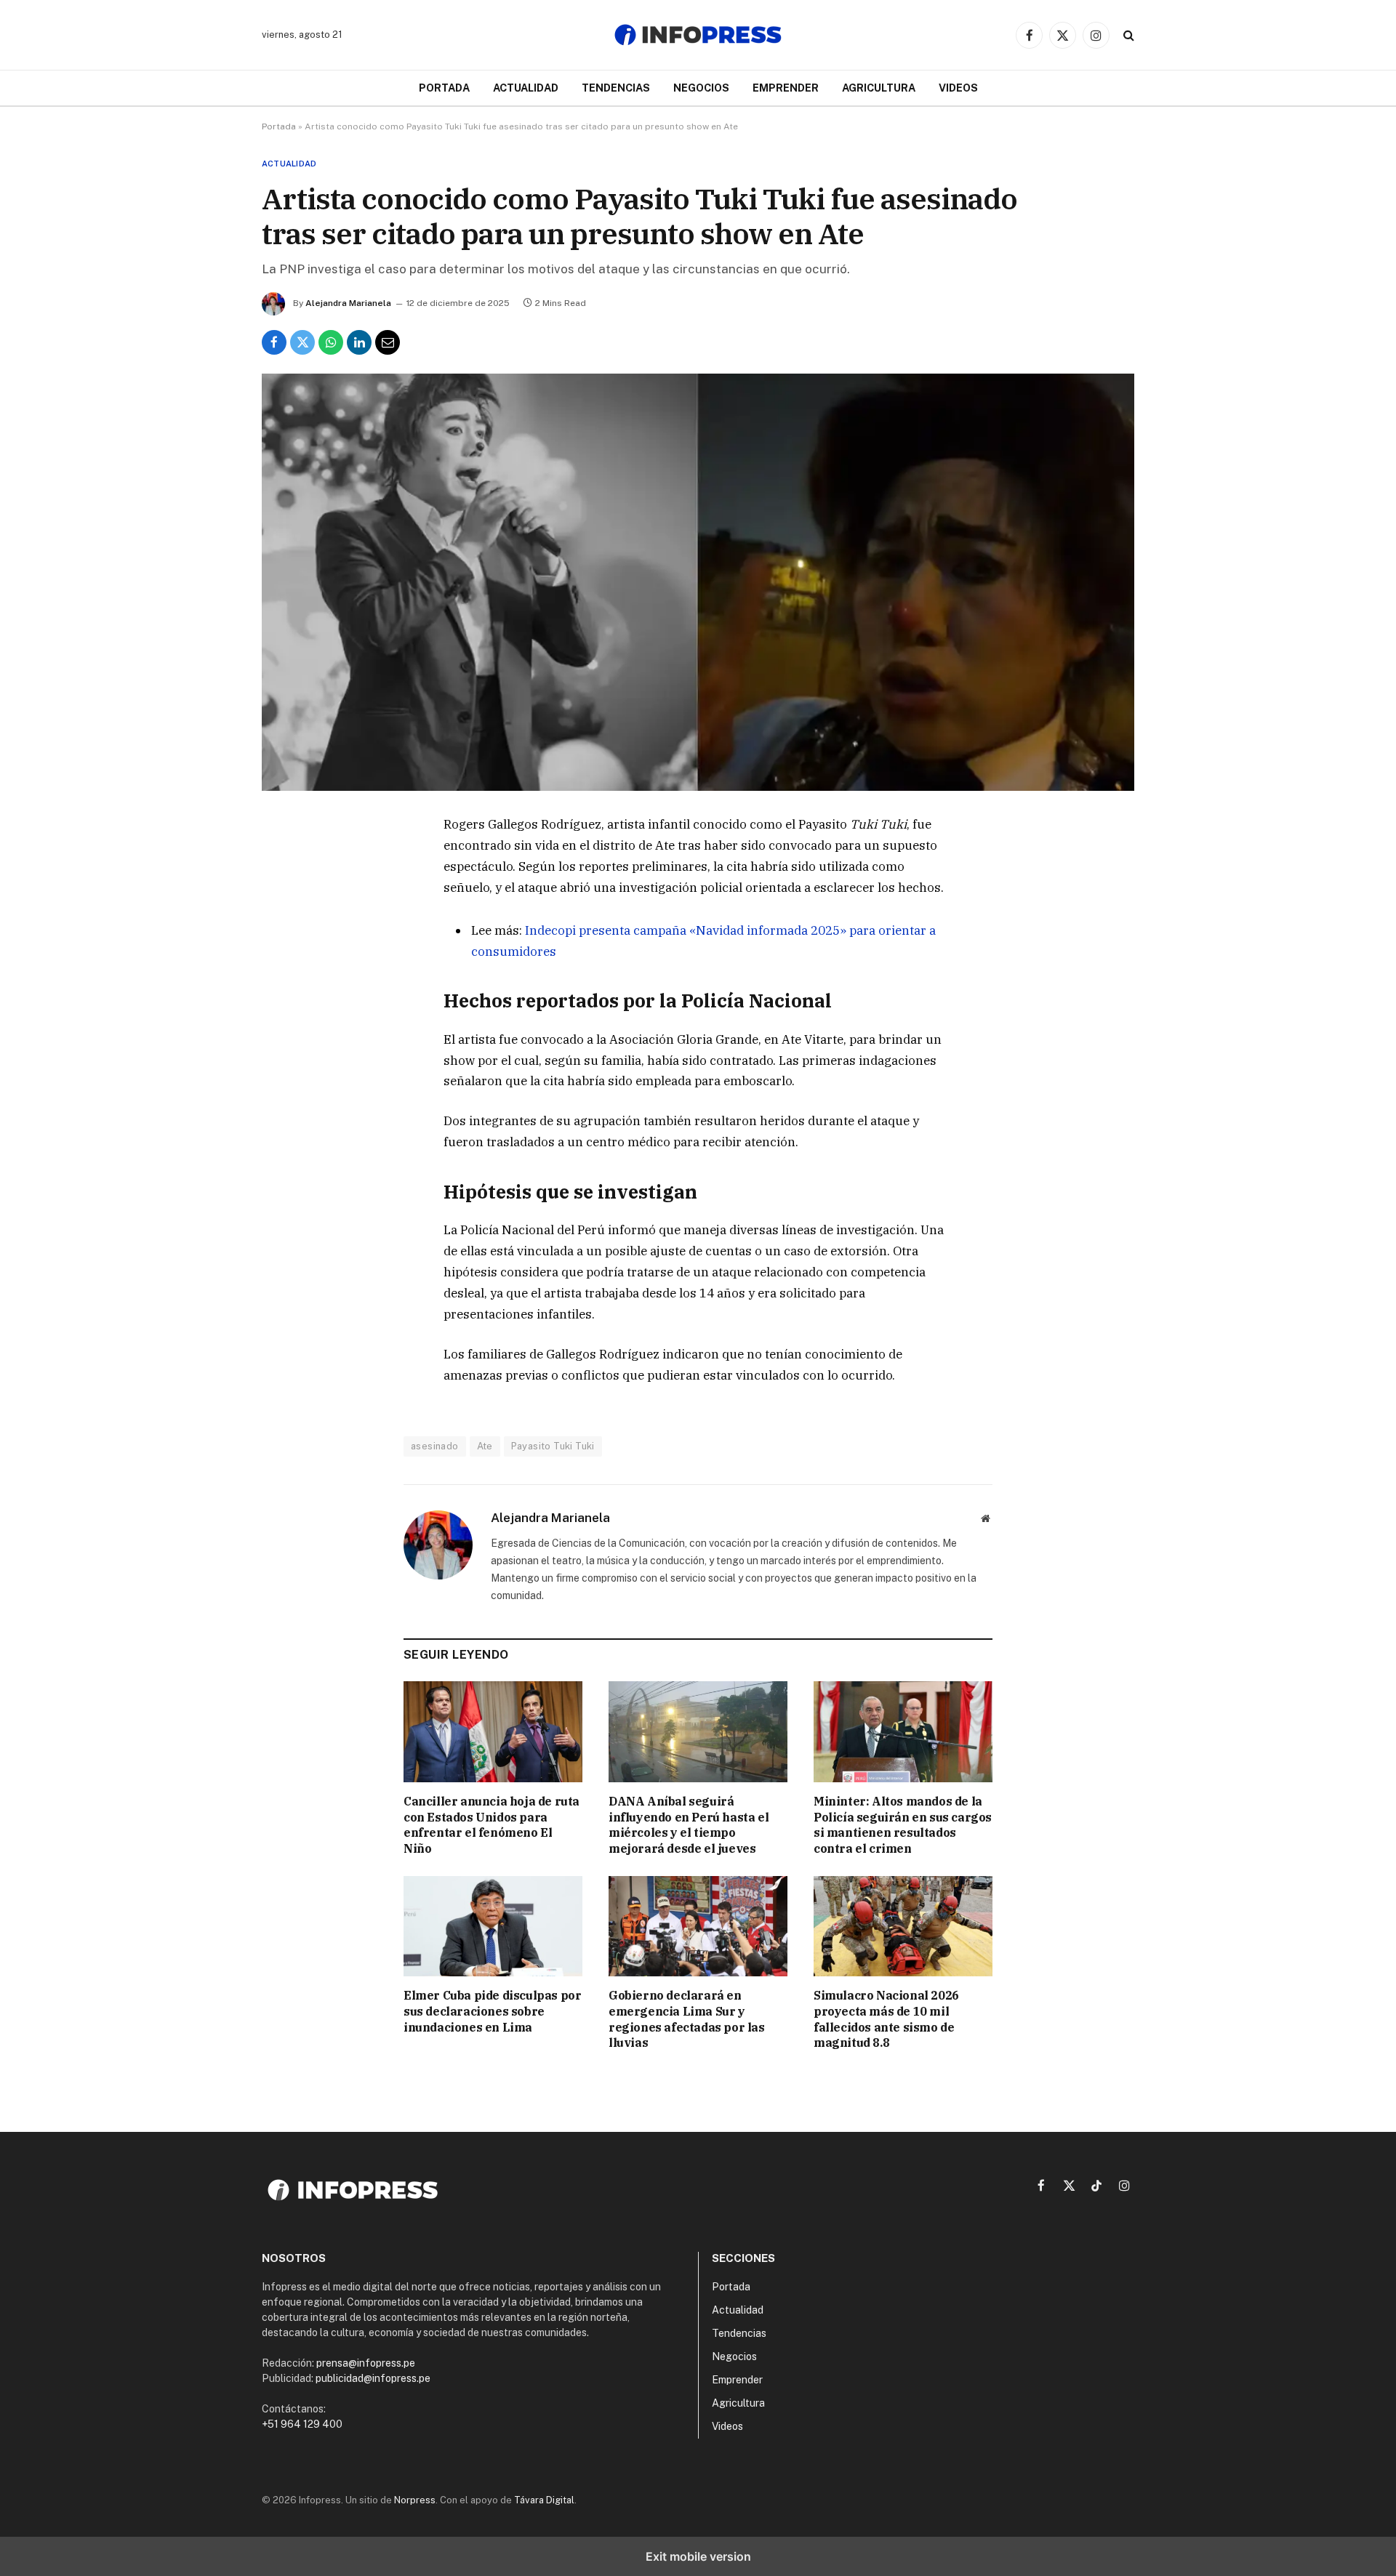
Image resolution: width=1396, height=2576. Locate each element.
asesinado (435, 1446)
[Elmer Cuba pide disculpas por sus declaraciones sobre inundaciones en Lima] (493, 1926)
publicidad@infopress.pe (373, 2378)
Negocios (701, 88)
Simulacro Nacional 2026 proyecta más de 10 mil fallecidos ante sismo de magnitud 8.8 (886, 2019)
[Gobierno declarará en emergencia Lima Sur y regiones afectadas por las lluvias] (698, 1926)
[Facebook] (286, 861)
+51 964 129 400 (302, 2424)
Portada (444, 88)
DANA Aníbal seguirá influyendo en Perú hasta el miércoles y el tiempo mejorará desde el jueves (689, 1825)
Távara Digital (544, 2500)
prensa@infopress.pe (366, 2363)
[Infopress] (698, 35)
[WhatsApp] (286, 927)
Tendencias (616, 88)
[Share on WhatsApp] (331, 342)
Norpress (415, 2500)
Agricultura (879, 88)
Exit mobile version (698, 2556)
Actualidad (526, 88)
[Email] (286, 994)
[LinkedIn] (286, 961)
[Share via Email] (388, 342)
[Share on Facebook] (274, 342)
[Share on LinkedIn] (359, 342)
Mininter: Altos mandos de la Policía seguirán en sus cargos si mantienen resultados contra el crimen (903, 1825)
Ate (485, 1446)
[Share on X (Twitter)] (302, 342)
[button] (1127, 35)
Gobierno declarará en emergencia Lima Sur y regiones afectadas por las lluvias (687, 2019)
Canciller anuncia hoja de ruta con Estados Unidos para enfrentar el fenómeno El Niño (492, 1825)
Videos (958, 88)
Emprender (786, 88)
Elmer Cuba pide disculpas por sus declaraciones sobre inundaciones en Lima (492, 2011)
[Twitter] (286, 894)
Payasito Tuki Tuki (553, 1446)
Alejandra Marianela (348, 303)
